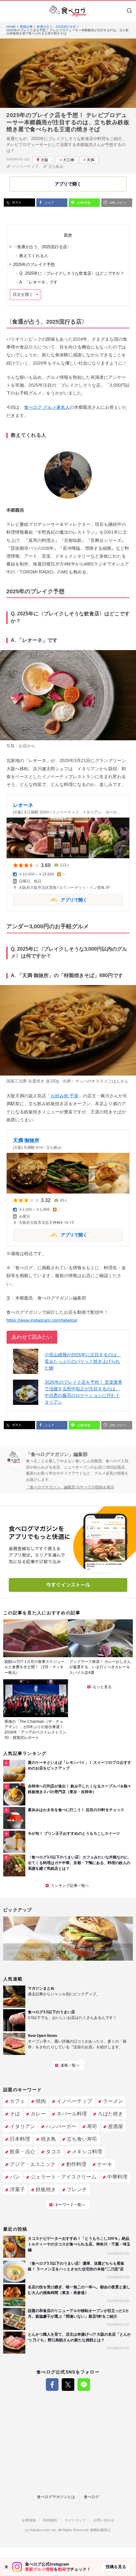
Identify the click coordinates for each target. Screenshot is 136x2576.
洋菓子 (17, 2189)
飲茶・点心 (22, 2152)
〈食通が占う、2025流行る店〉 (42, 247)
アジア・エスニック (33, 2164)
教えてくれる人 (34, 256)
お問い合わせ (104, 2520)
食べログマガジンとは (56, 2497)
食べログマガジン (68, 11)
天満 (90, 160)
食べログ (91, 2497)
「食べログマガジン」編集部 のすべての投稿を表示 (70, 1487)
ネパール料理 (72, 2114)
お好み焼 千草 (65, 1096)
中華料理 (117, 2177)
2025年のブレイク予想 (34, 264)
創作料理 (76, 2164)
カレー (38, 2114)
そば (15, 2114)
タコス (53, 2152)
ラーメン (113, 2101)
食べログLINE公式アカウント (84, 2385)
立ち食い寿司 (82, 2139)
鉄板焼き (46, 2189)
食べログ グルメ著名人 (47, 407)
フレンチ (77, 2189)
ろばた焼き (110, 2114)
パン (15, 2177)
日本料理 (20, 2139)
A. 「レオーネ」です (38, 282)
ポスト (16, 202)
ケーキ (105, 2164)
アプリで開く (50, 899)
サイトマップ (75, 2520)
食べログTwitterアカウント (68, 2385)
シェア (49, 203)
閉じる (6, 2567)
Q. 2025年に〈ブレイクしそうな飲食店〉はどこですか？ (72, 273)
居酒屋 (115, 2126)
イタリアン (22, 2126)
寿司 (92, 2126)
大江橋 (69, 160)
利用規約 (50, 2520)
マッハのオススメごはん (98, 1081)
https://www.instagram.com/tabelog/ (42, 1320)
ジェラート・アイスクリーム (64, 2177)
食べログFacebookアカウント (52, 2385)
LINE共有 (83, 203)
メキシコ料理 (87, 2152)
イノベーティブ (25, 167)
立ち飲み (56, 167)
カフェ (17, 2101)
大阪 (45, 160)
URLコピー (117, 203)
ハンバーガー (61, 2126)
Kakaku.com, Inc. (44, 2530)
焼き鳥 (48, 2139)
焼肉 (41, 2101)
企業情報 (29, 2520)
